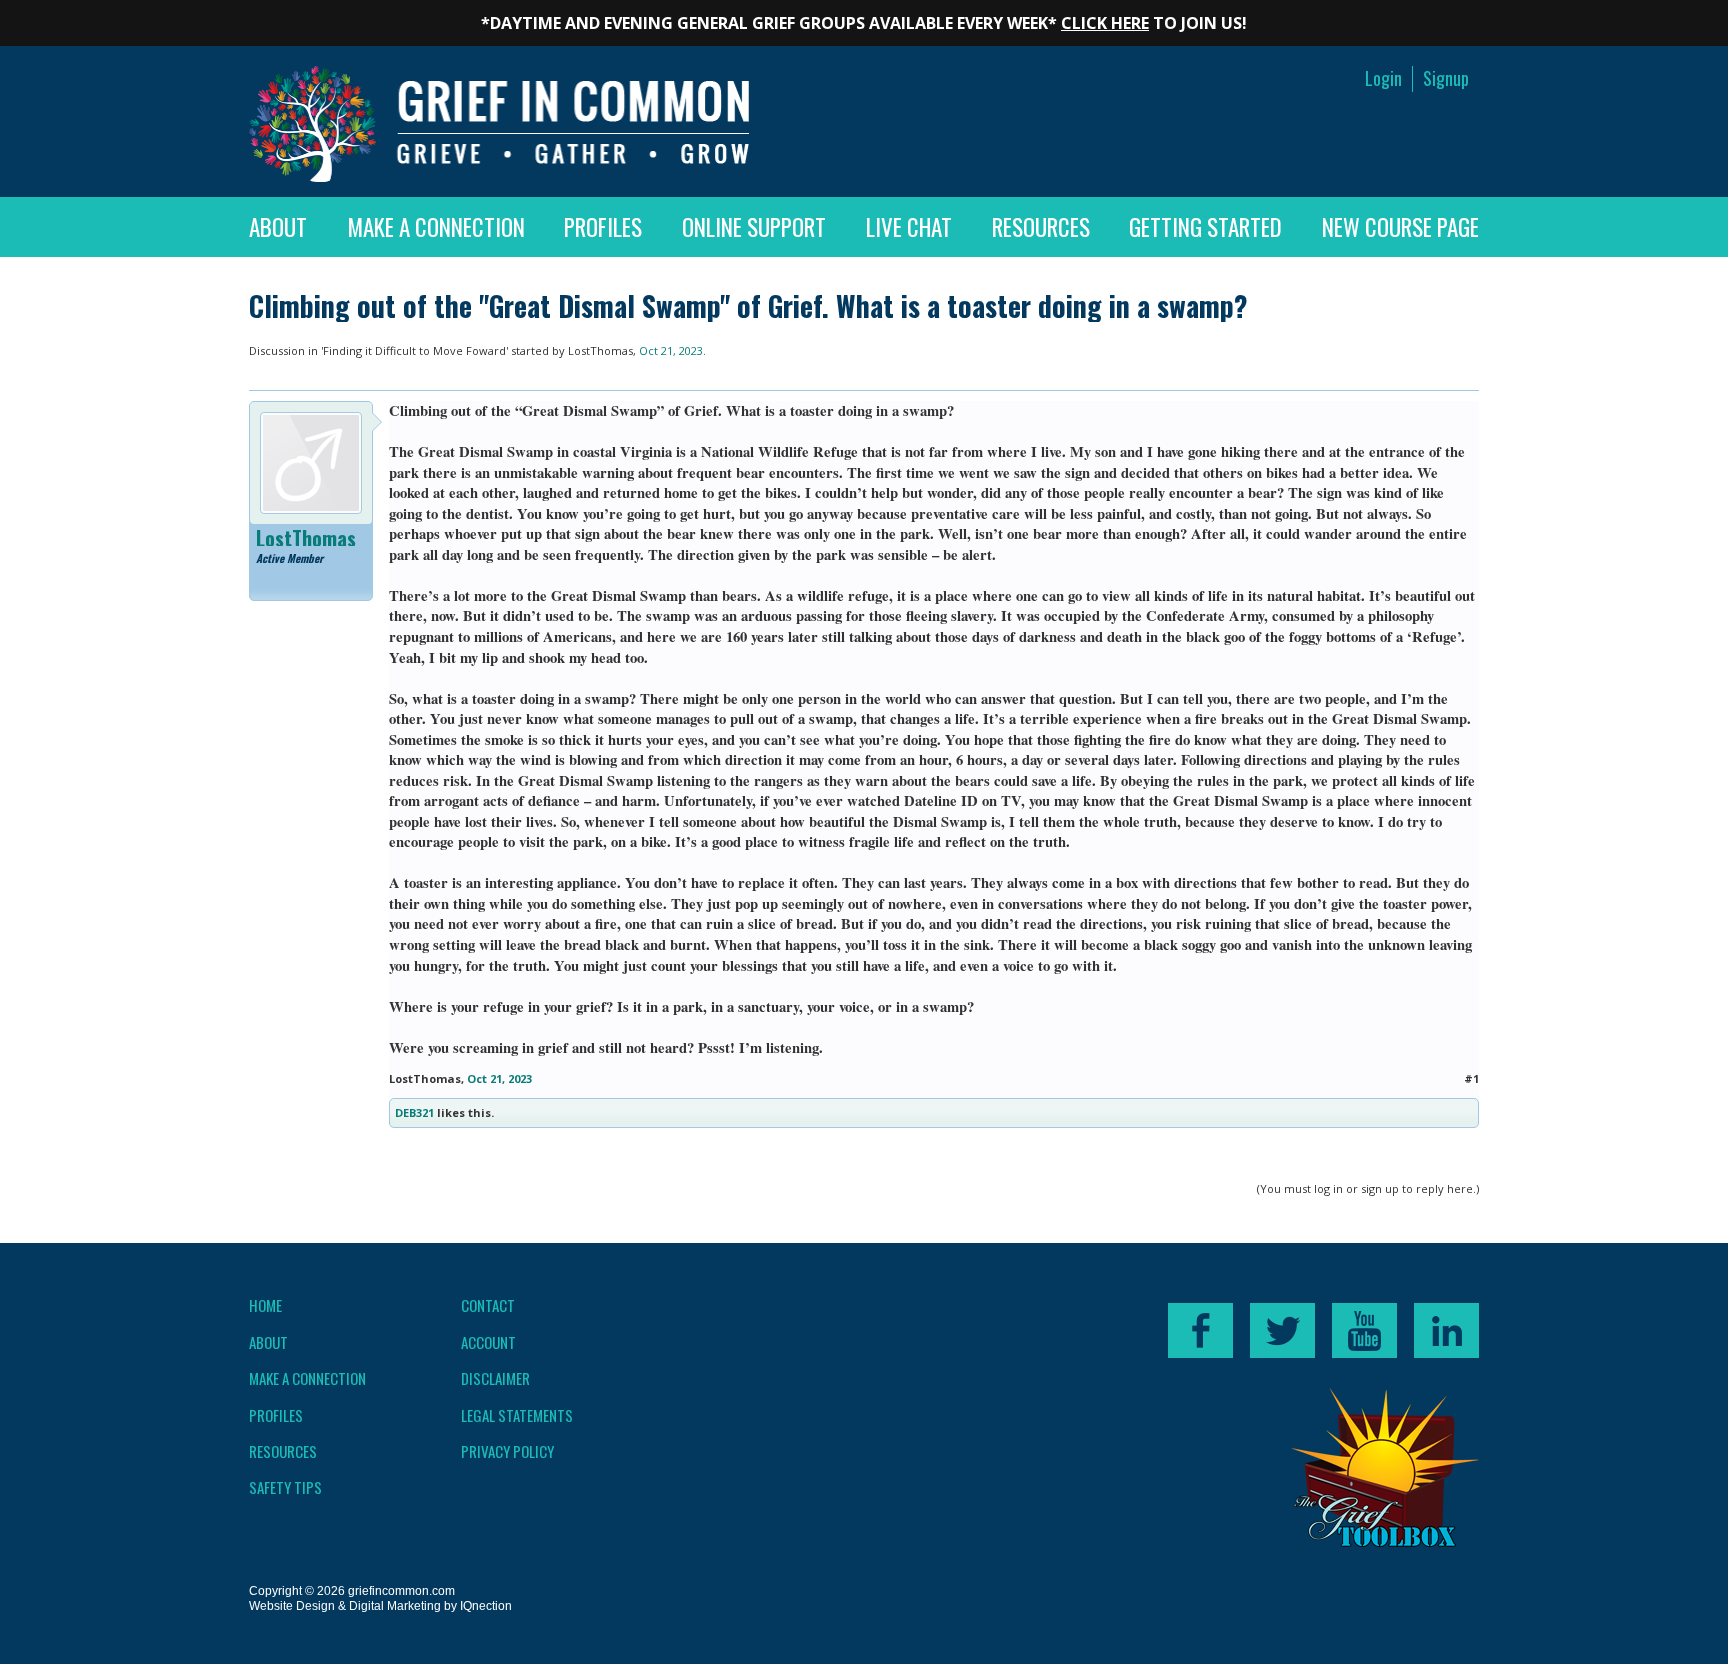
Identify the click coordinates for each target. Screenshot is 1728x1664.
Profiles (603, 227)
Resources (1041, 227)
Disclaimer (495, 1378)
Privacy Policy (507, 1451)
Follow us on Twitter (1282, 1330)
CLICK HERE (1105, 23)
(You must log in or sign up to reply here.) (1368, 1188)
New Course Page (1400, 227)
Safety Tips (285, 1487)
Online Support (754, 227)
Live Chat (909, 227)
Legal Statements (517, 1415)
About (278, 227)
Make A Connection (436, 227)
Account (488, 1342)
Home (265, 1305)
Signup (1446, 78)
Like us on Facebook (1200, 1330)
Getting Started (1205, 227)
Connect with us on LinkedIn (1446, 1330)
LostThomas (600, 350)
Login (1383, 78)
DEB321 (414, 1112)
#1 (1471, 1078)
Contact (488, 1305)
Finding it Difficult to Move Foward (414, 350)
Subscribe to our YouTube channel (1364, 1330)
